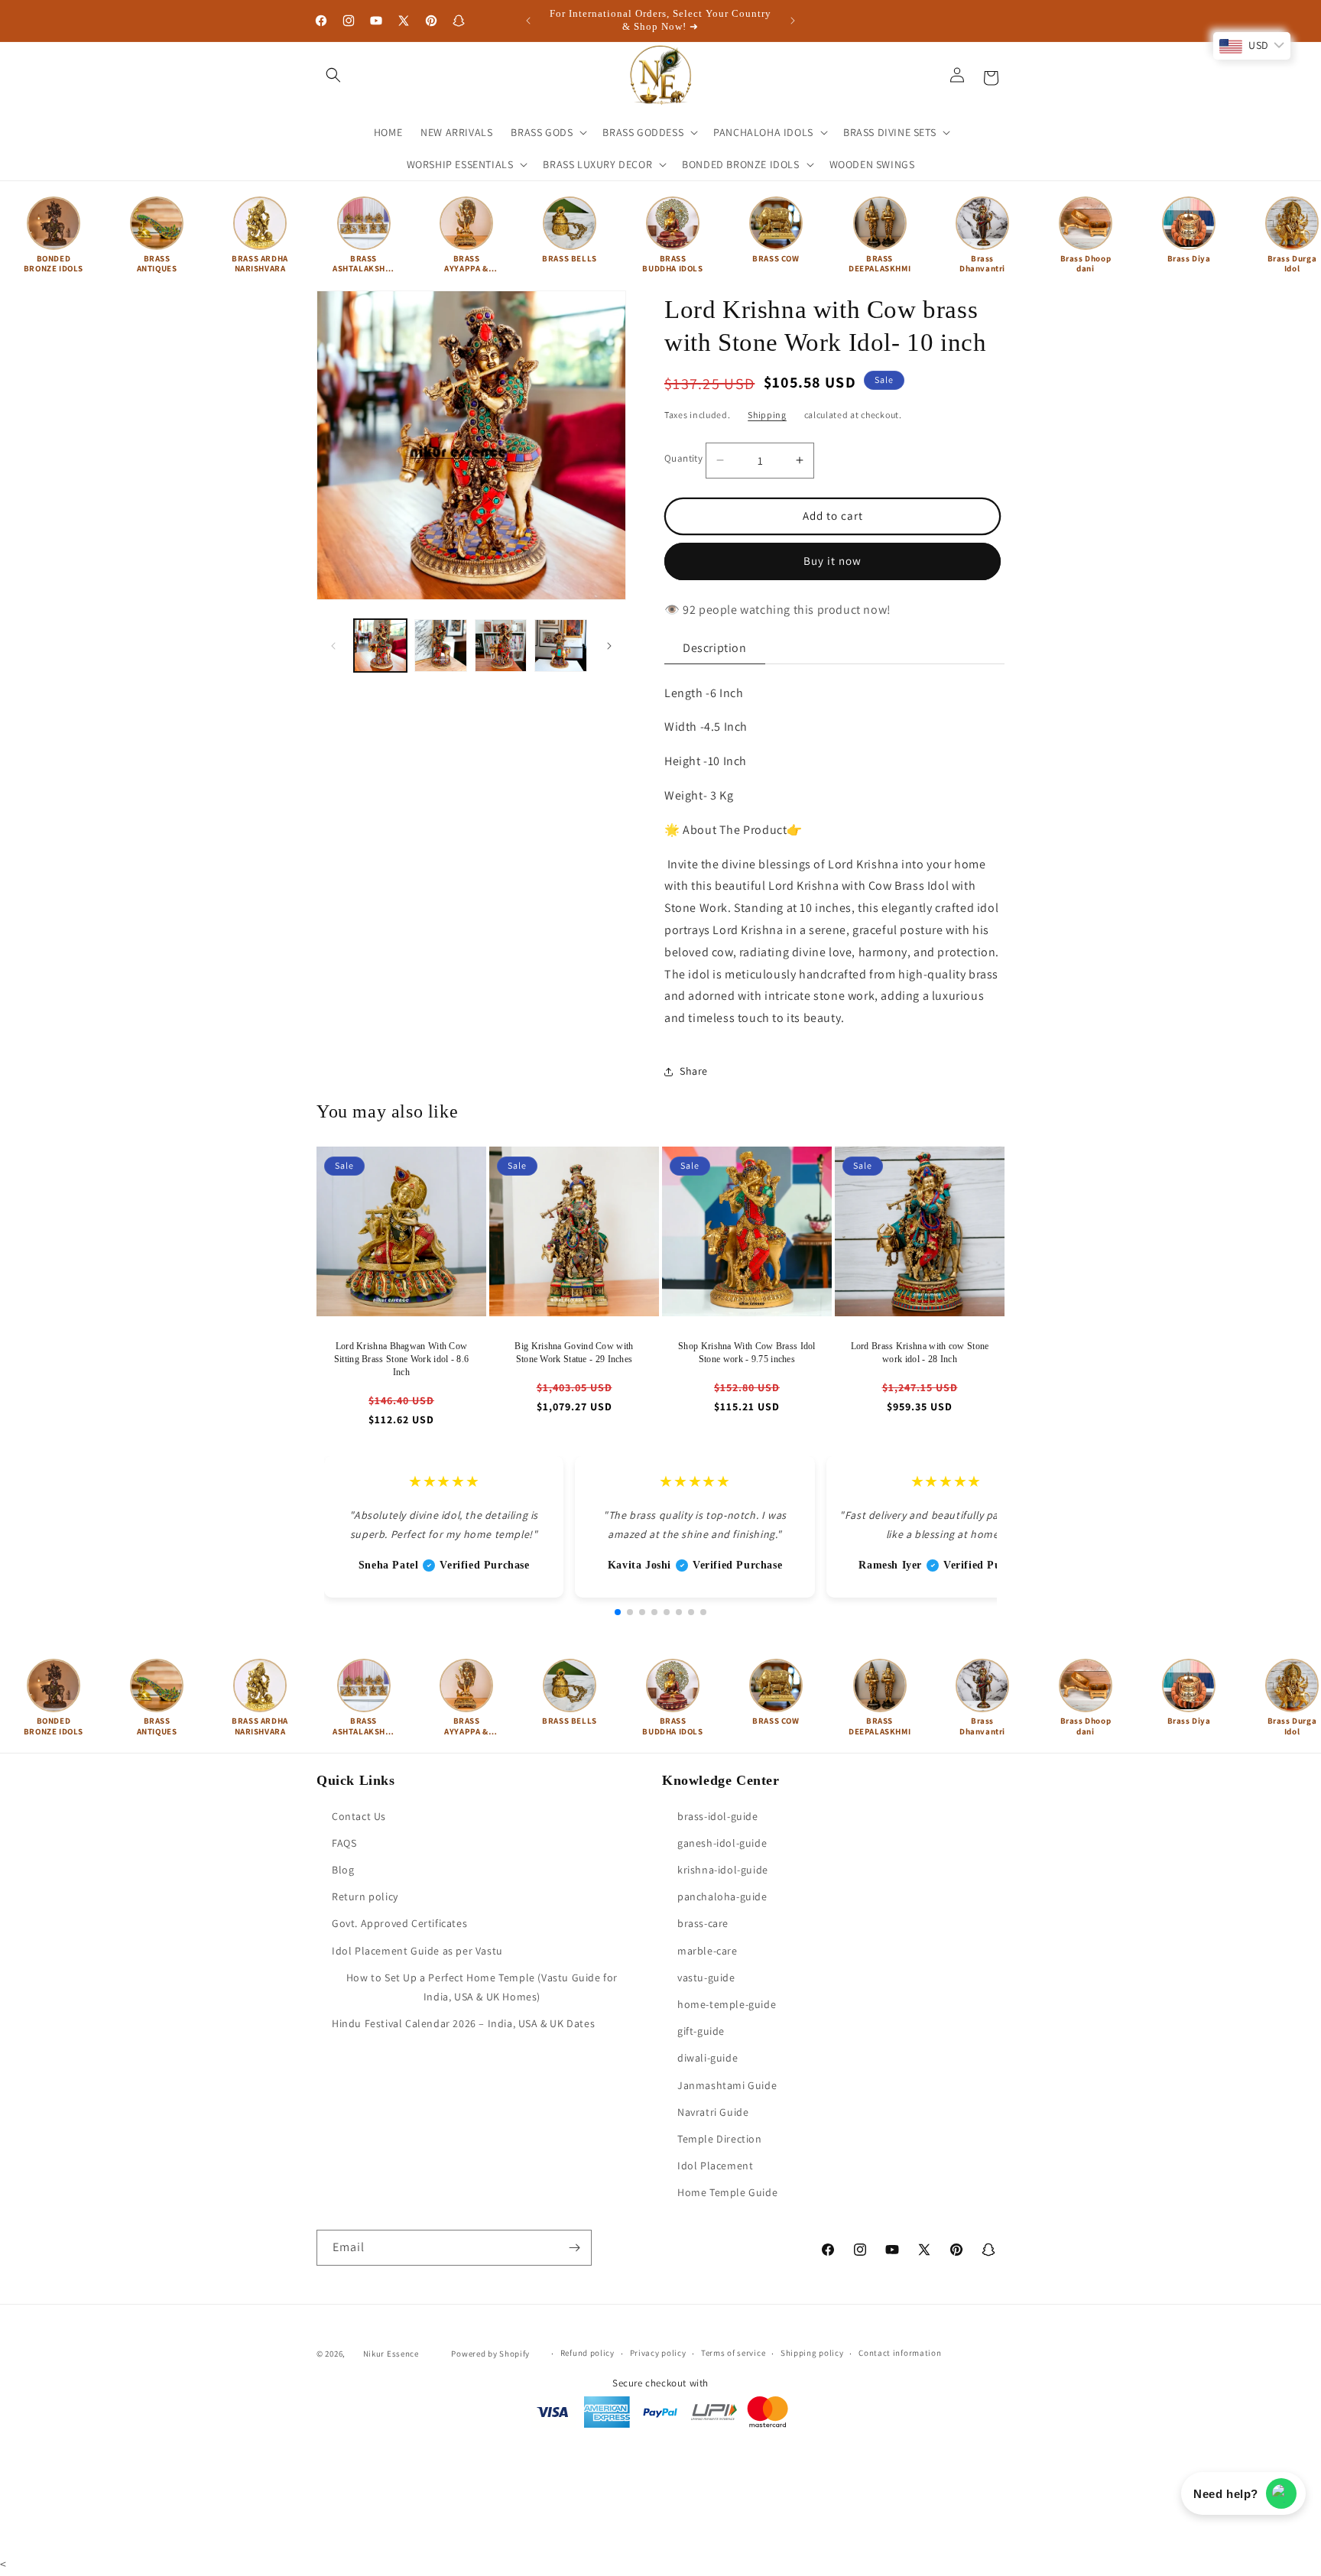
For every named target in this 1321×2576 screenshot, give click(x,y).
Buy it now (833, 561)
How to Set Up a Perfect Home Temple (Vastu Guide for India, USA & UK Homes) (482, 1987)
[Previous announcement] (528, 21)
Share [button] (694, 1071)
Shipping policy (812, 2353)
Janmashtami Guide (727, 2085)
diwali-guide (708, 2058)
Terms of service (733, 2353)
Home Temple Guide (727, 2192)
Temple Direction (720, 2139)
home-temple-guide (727, 2004)
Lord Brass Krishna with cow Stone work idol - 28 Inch (920, 1353)
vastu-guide (706, 1977)
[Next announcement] (793, 21)
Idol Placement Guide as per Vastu (417, 1951)
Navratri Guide (713, 2112)
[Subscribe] (574, 2248)
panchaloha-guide (722, 1896)
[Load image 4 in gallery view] (561, 646)
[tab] (715, 649)
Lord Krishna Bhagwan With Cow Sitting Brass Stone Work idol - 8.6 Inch (402, 1359)
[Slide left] (333, 646)
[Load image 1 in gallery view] (380, 646)
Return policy (365, 1896)
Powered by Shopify (490, 2354)
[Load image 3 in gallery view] (501, 646)
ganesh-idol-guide (722, 1843)
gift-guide (701, 2031)
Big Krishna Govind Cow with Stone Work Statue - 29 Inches (574, 1353)
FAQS (344, 1843)
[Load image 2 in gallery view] (441, 646)
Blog (343, 1870)
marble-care (708, 1951)
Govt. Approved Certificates (399, 1924)
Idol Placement (715, 2166)
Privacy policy (658, 2353)
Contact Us (359, 1816)
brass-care (703, 1924)
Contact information (900, 2353)
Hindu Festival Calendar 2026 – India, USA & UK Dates (463, 2023)
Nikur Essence (391, 2354)
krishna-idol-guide (723, 1870)
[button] (333, 75)
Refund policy (587, 2353)
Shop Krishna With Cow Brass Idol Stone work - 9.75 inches (747, 1353)
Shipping (767, 415)
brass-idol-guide (718, 1816)
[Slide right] (609, 646)
